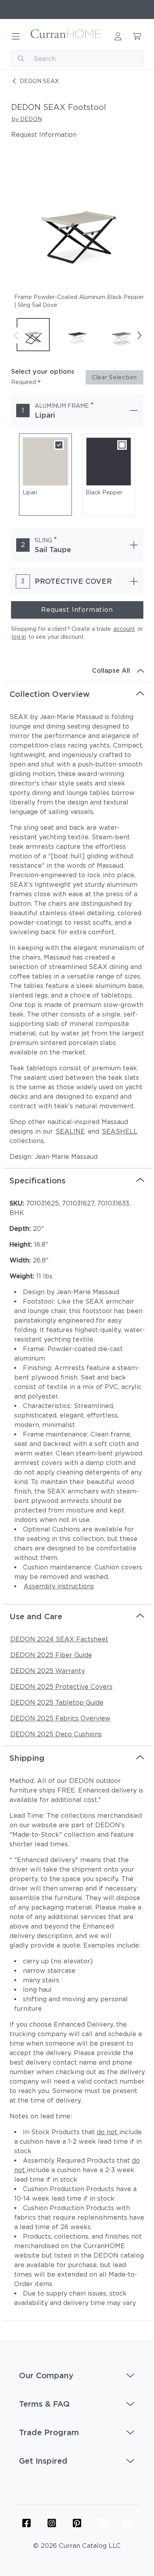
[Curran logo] (66, 36)
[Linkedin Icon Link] (102, 2523)
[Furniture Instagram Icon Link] (52, 2523)
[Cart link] (137, 36)
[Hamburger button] (16, 36)
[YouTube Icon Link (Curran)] (128, 2523)
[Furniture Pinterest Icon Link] (77, 2523)
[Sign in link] (118, 36)
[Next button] (139, 335)
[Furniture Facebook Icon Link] (26, 2523)
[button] (77, 2375)
